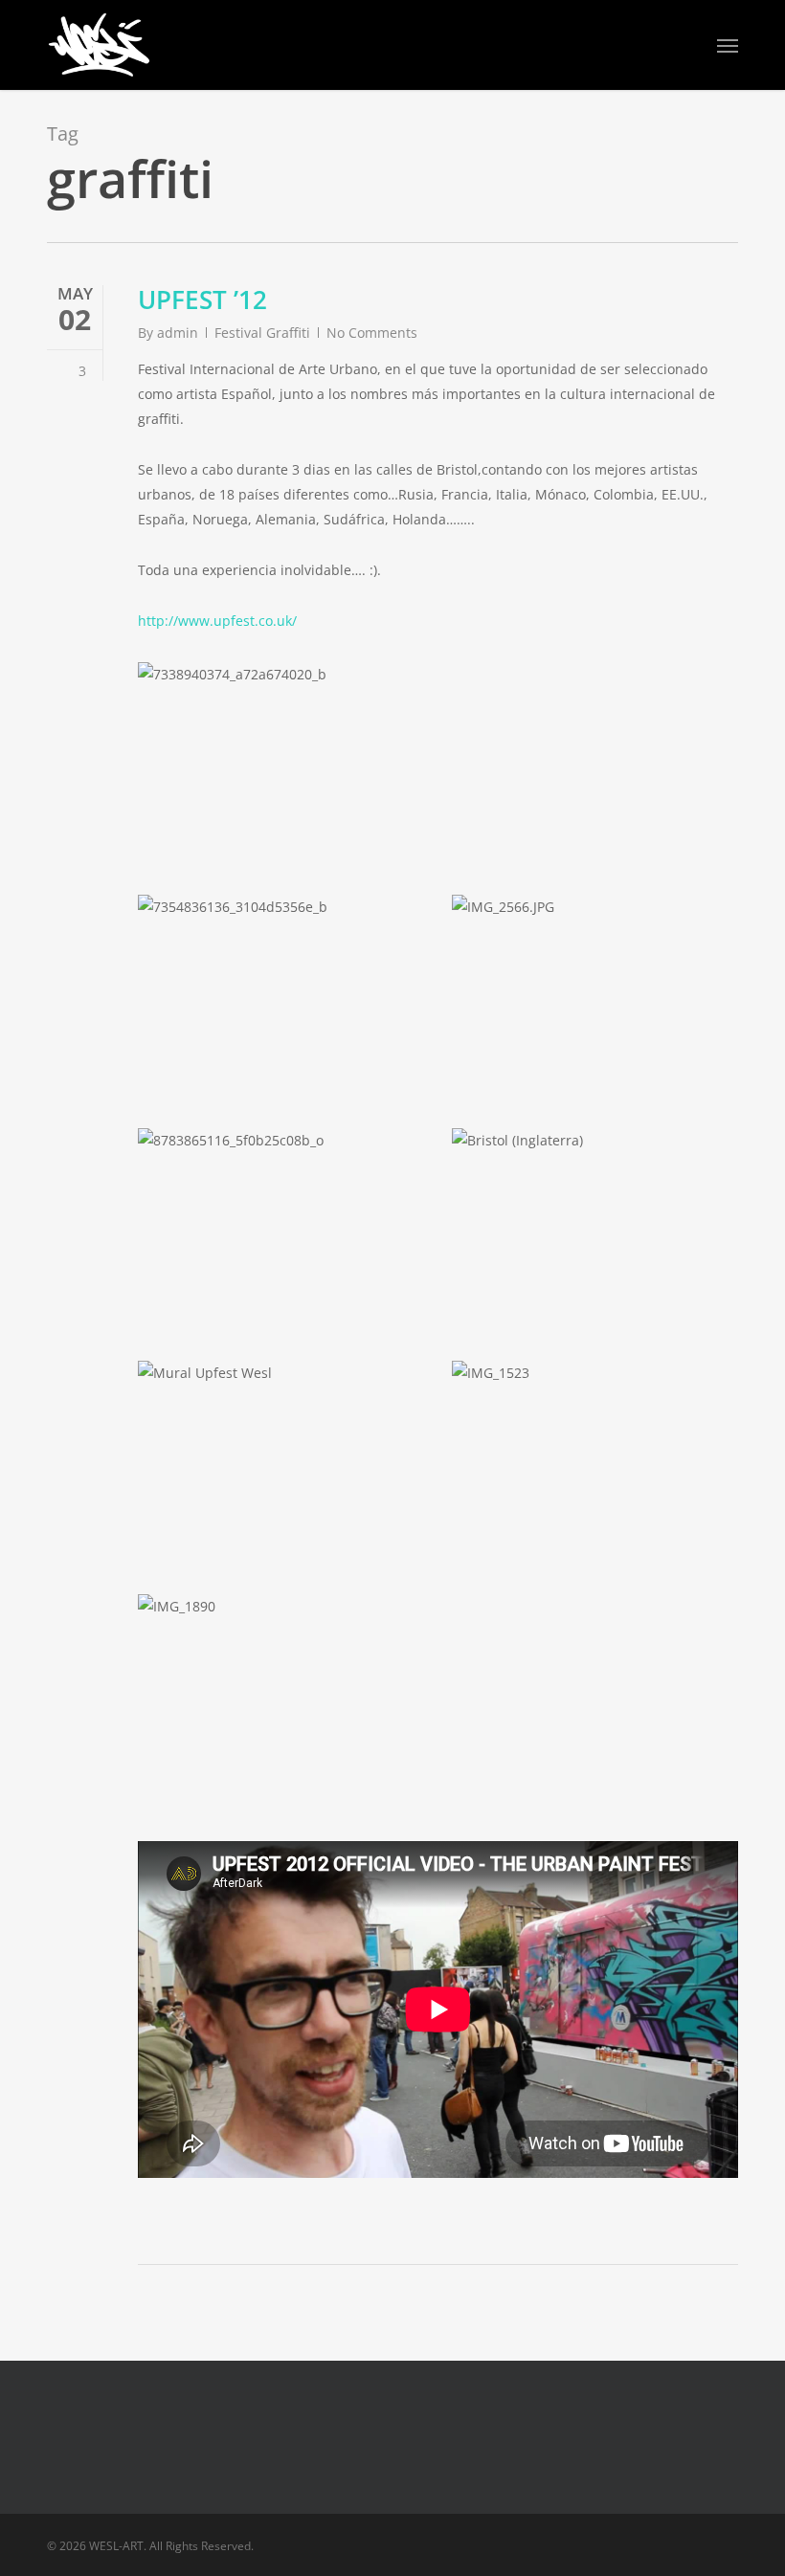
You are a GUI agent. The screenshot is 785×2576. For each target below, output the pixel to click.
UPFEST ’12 (202, 300)
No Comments (372, 333)
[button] (728, 45)
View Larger (285, 743)
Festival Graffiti (262, 333)
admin (178, 333)
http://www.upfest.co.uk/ (217, 621)
